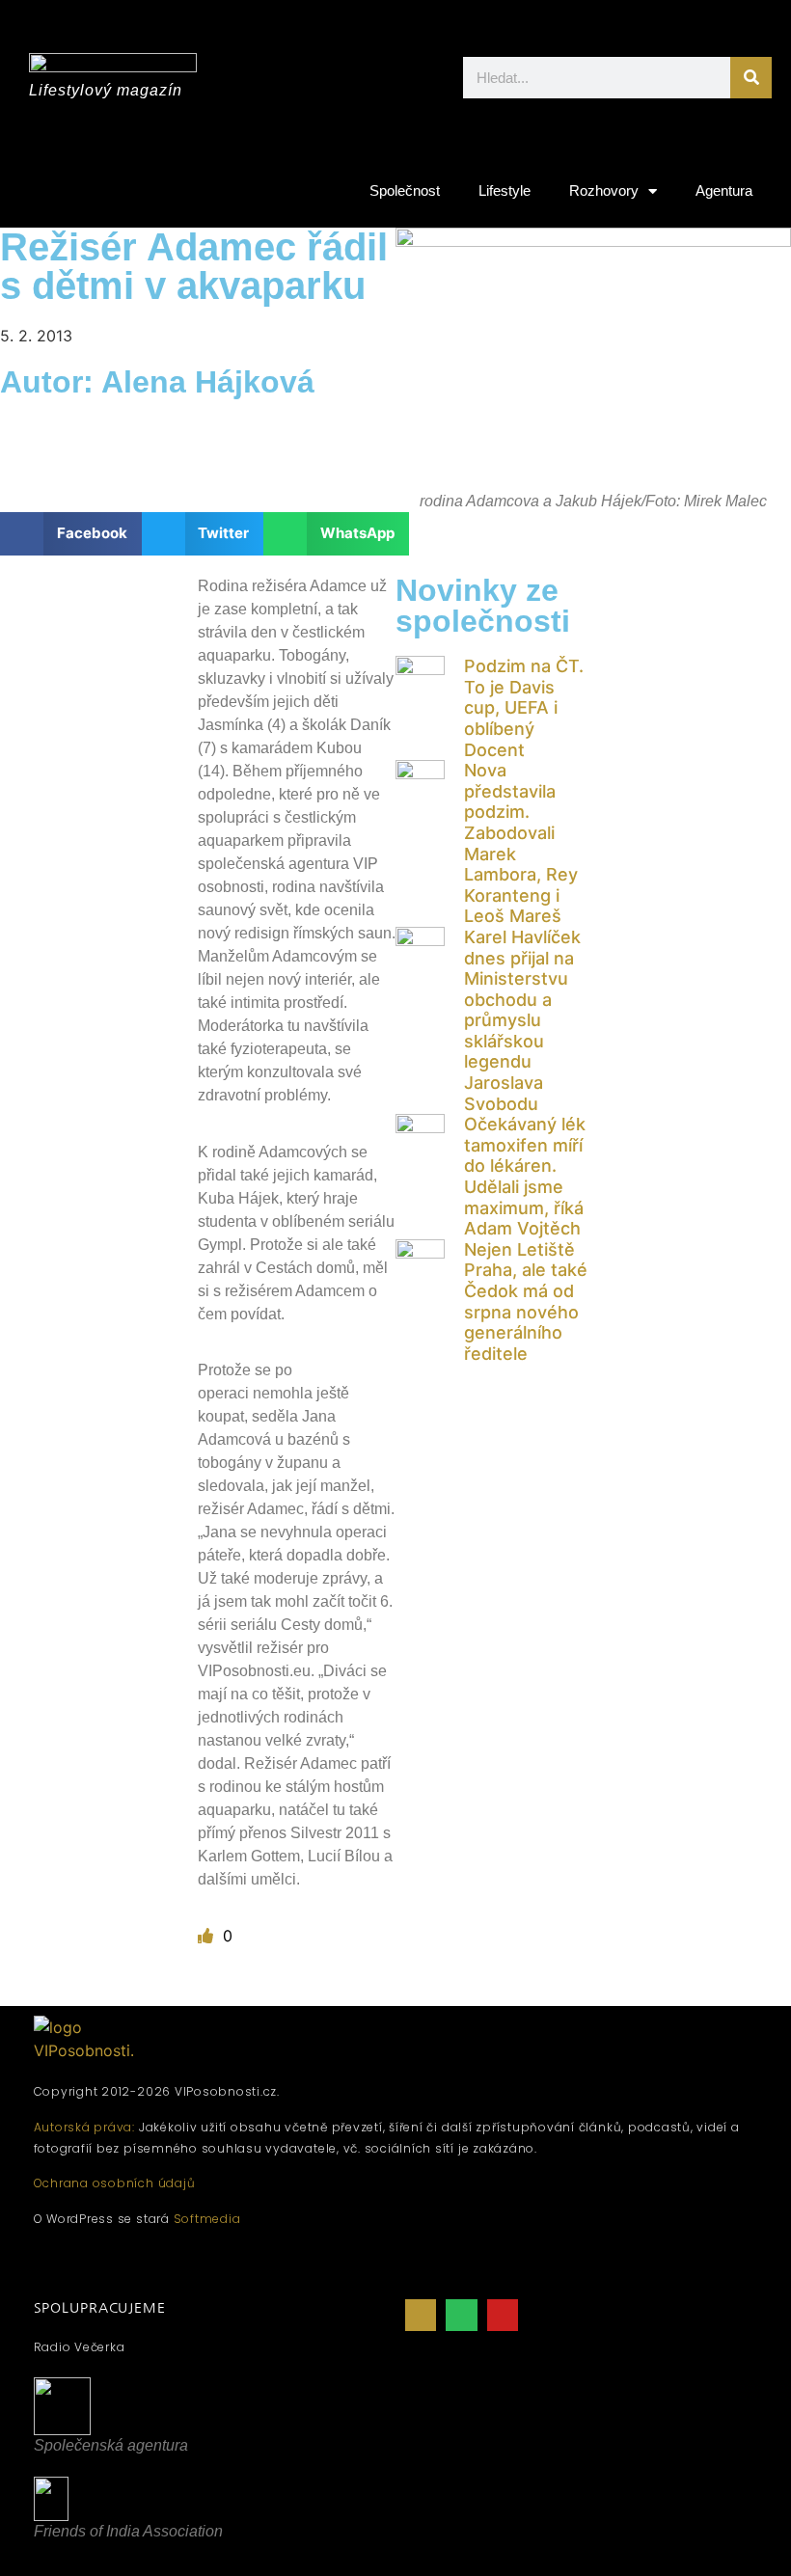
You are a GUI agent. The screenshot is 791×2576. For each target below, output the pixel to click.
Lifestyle (505, 190)
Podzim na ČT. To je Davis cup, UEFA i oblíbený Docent (524, 707)
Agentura (724, 190)
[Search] (751, 78)
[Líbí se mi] (208, 1936)
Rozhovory (604, 190)
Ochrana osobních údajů (115, 2183)
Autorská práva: (84, 2127)
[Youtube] (503, 2315)
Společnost (405, 190)
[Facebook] (421, 2315)
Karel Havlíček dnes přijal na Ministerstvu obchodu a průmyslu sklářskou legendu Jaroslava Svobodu (522, 1020)
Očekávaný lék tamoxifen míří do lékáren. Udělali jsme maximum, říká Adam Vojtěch (525, 1176)
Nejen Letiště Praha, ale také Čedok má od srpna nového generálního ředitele (526, 1302)
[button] (71, 534)
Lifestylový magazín (106, 90)
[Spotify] (461, 2315)
